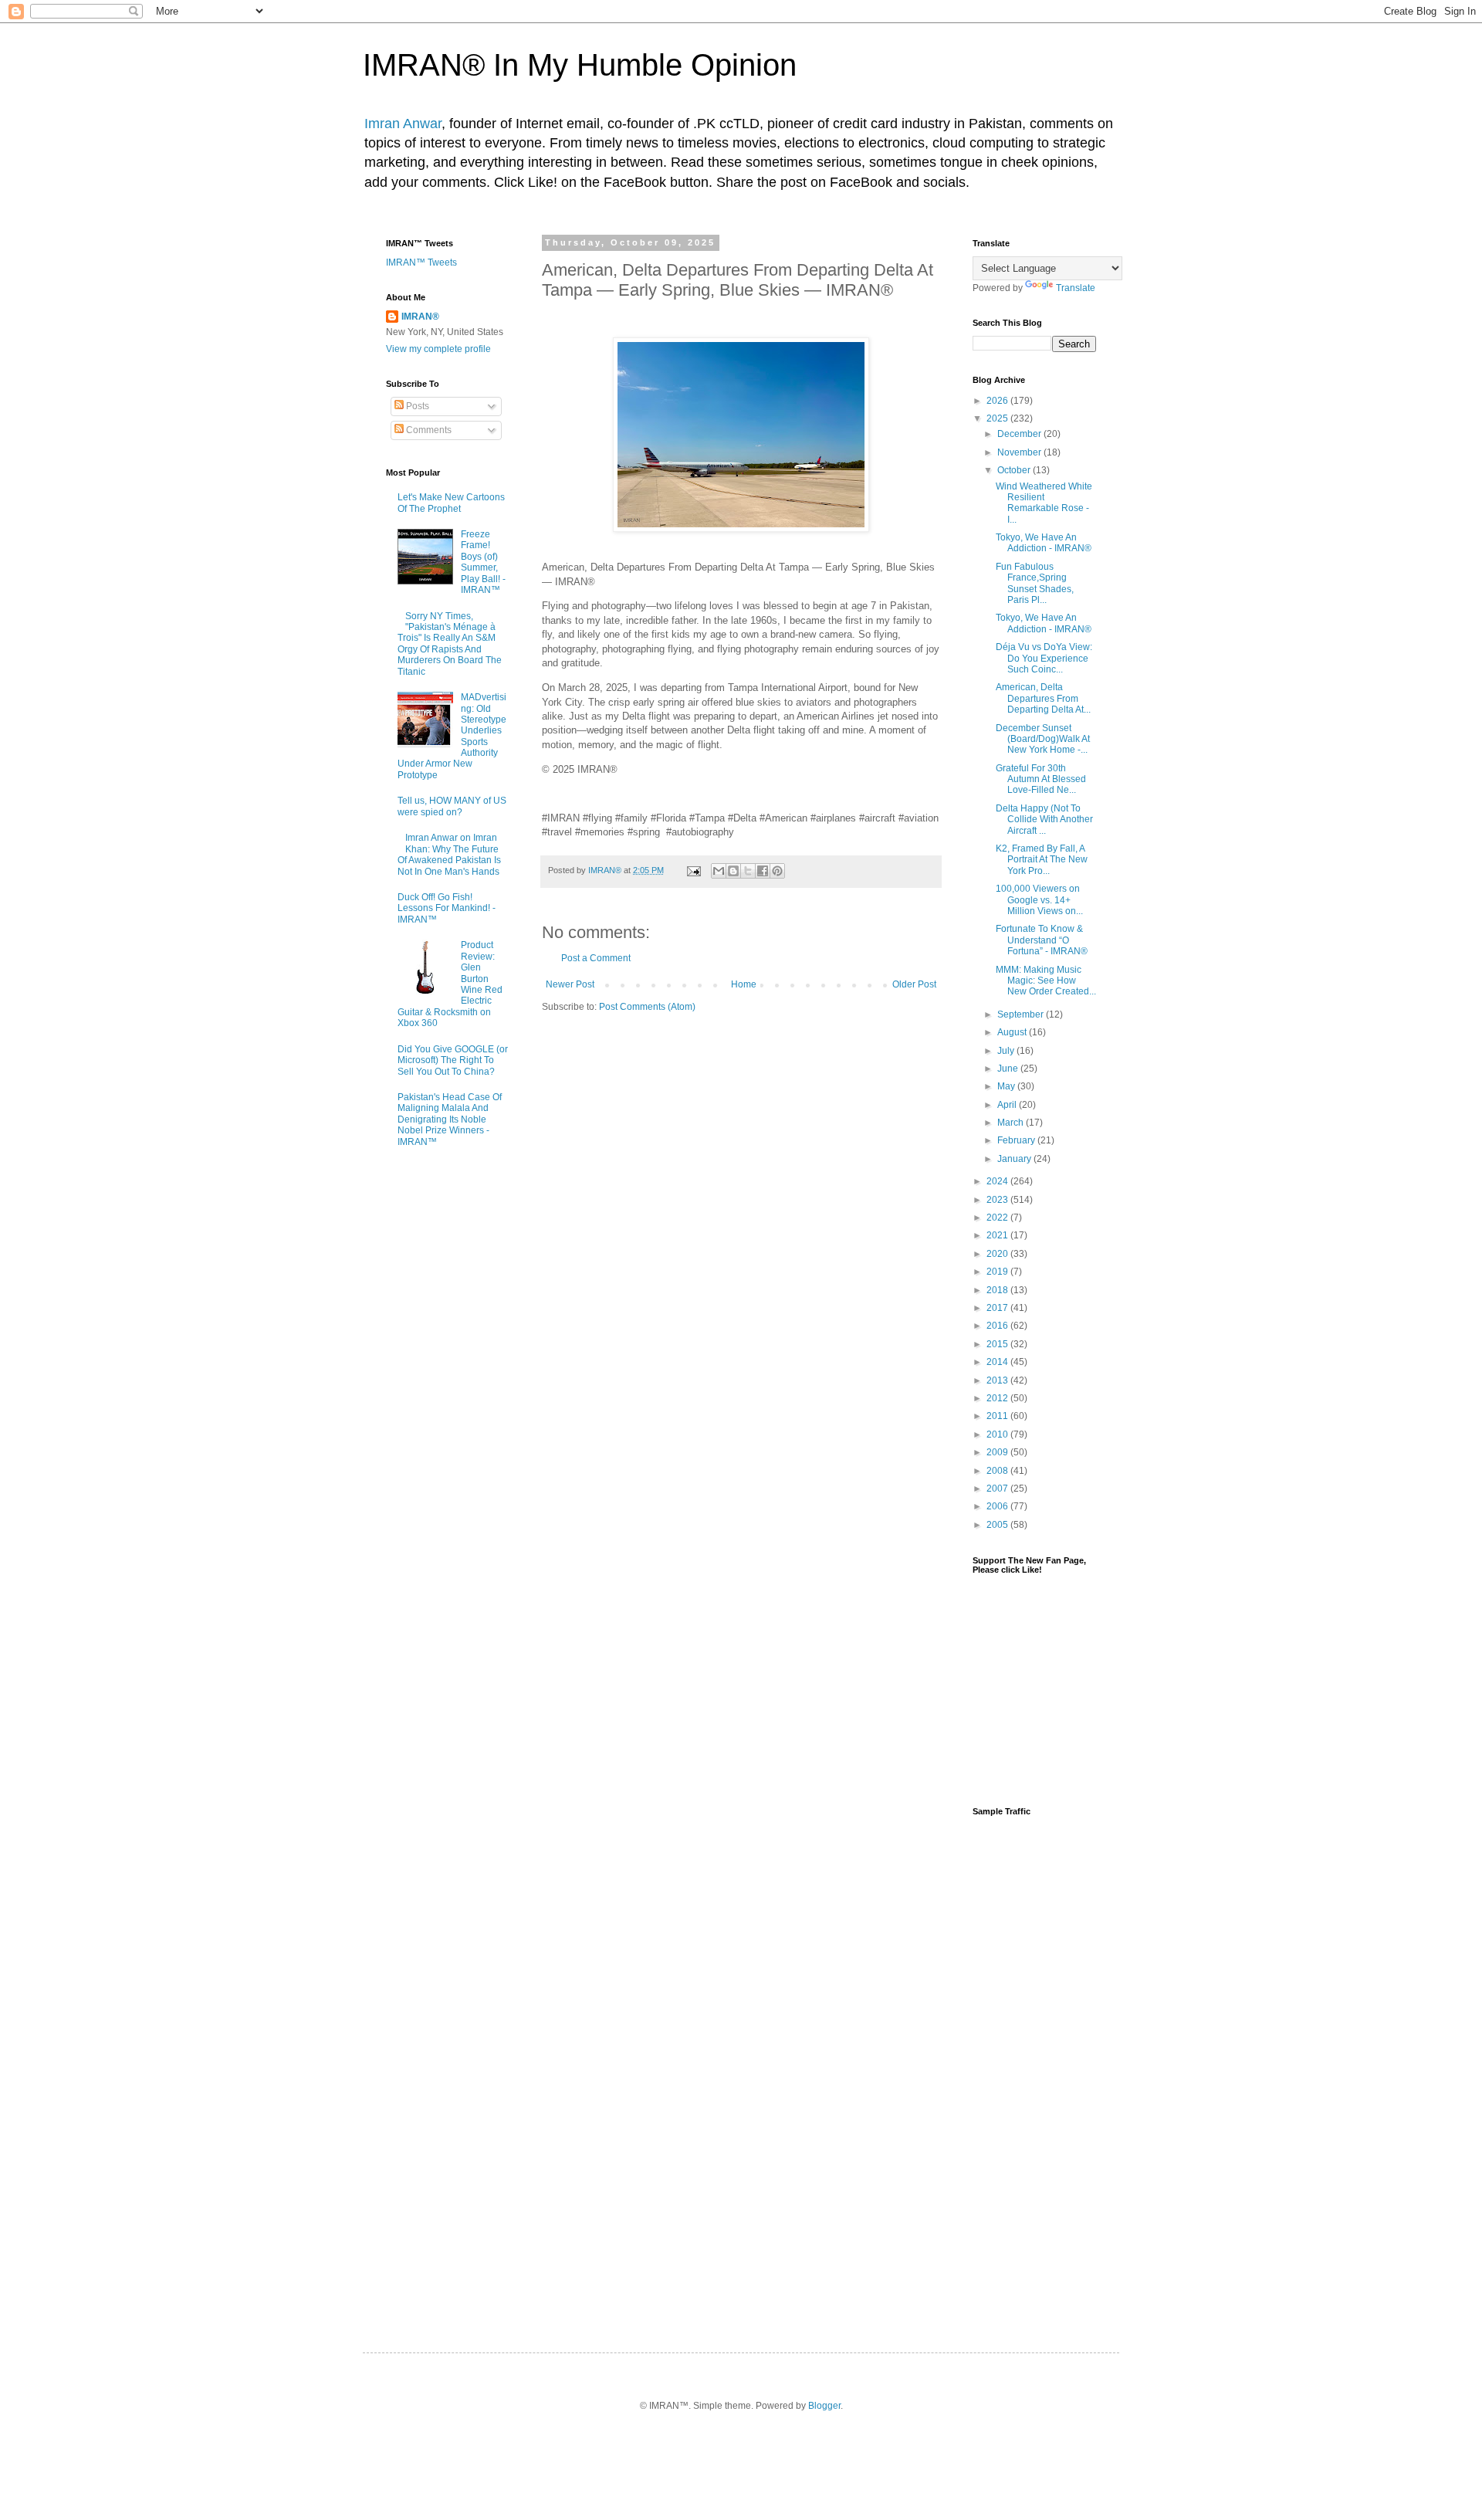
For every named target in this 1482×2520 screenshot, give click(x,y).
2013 (998, 1380)
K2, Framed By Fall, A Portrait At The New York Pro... (1042, 860)
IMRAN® (420, 317)
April (1008, 1105)
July (1007, 1051)
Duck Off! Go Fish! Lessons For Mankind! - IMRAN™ (447, 908)
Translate (1076, 288)
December (1020, 434)
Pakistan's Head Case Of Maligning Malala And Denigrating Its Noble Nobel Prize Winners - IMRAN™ (450, 1119)
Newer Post (570, 984)
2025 (998, 418)
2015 (998, 1344)
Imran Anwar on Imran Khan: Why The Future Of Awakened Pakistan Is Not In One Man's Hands (449, 854)
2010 (998, 1434)
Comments (428, 430)
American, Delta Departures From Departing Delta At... (1043, 698)
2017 (998, 1308)
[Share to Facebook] (763, 871)
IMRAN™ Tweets (421, 262)
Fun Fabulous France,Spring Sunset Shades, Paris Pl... (1035, 583)
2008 (998, 1471)
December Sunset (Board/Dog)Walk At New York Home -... (1043, 739)
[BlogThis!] (733, 871)
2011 (998, 1416)
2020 (998, 1254)
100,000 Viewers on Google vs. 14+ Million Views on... (1039, 900)
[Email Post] (693, 870)
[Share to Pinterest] (777, 871)
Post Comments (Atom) (647, 1007)
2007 (998, 1489)
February (1017, 1140)
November (1020, 452)
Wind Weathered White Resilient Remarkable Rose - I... (1044, 503)
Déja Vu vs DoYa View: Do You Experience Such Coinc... (1044, 658)
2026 (998, 401)
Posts (416, 406)
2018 (998, 1290)
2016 (998, 1326)
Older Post (914, 984)
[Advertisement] (1034, 2071)
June (1009, 1069)
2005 (998, 1525)
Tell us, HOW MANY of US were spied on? (452, 806)
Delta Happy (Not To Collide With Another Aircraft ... (1044, 820)
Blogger (824, 2406)
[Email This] (719, 871)
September (1022, 1014)
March (1012, 1123)
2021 (998, 1235)
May (1007, 1086)
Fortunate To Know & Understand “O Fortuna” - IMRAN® (1042, 940)
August (1013, 1032)
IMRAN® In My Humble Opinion (580, 65)
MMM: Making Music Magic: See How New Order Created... (1046, 981)
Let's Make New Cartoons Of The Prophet (451, 503)
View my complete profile (438, 349)
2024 (998, 1181)
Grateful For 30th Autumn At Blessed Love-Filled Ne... (1041, 779)
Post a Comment (596, 958)
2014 (998, 1362)
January (1015, 1159)
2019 (998, 1272)
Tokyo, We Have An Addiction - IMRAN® (1044, 543)
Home (744, 984)
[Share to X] (748, 871)
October (1015, 470)
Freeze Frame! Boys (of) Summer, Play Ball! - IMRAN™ (483, 562)
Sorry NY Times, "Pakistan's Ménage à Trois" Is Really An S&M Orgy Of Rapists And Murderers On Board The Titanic (450, 644)
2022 (998, 1218)
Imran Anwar (403, 124)
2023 (998, 1200)
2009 (998, 1452)
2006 (998, 1506)
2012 (998, 1398)
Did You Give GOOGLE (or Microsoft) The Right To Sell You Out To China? (453, 1060)
